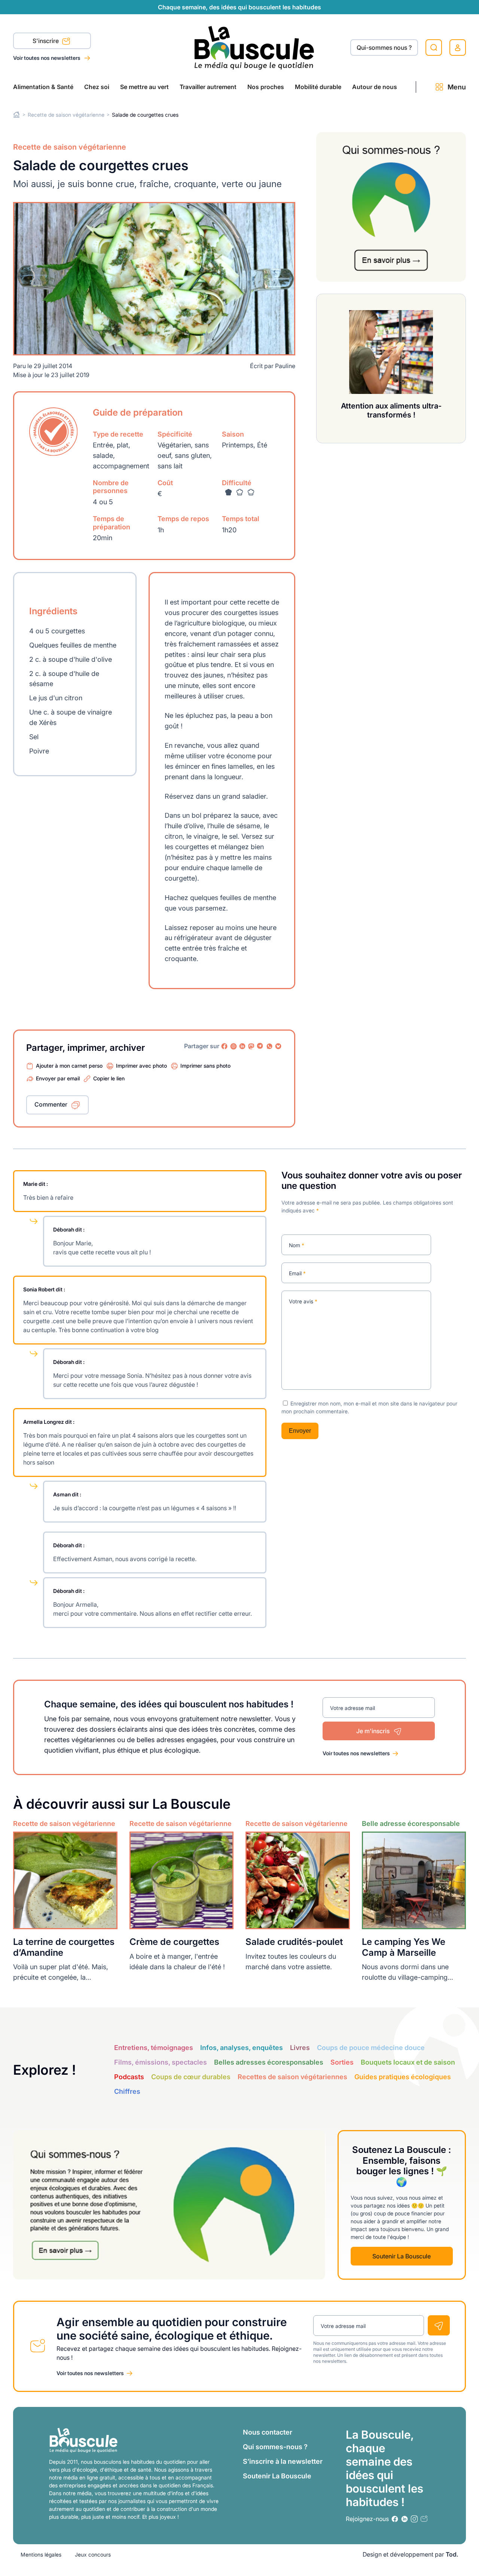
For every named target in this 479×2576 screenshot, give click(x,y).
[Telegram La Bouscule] (260, 1046)
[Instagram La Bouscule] (234, 1046)
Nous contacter (268, 2432)
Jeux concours (93, 2554)
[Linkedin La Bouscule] (242, 1046)
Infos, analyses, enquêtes (242, 2048)
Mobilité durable (318, 87)
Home (17, 115)
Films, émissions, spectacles (161, 2062)
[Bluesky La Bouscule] (278, 1046)
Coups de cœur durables (191, 2077)
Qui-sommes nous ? (384, 48)
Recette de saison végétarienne (66, 115)
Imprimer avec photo (141, 1066)
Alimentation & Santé (43, 87)
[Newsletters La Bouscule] (424, 2519)
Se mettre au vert (144, 87)
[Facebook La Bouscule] (225, 1046)
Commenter (51, 1104)
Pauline (285, 366)
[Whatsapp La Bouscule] (269, 1046)
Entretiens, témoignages (154, 2048)
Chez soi (97, 87)
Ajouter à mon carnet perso (69, 1066)
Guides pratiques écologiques (403, 2077)
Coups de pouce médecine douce (371, 2048)
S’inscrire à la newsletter (283, 2461)
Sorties (342, 2062)
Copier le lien (109, 1078)
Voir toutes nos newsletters (47, 58)
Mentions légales (41, 2554)
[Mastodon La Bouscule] (251, 1046)
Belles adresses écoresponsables (269, 2062)
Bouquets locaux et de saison (408, 2062)
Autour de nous (375, 87)
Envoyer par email (58, 1078)
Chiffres (127, 2091)
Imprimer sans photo (205, 1066)
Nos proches (266, 87)
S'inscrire (46, 41)
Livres (300, 2048)
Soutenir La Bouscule (402, 2256)
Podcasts (129, 2077)
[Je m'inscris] (439, 2325)
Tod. (452, 2554)
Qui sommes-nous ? (275, 2447)
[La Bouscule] (254, 47)
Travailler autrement (208, 87)
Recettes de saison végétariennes (292, 2077)
